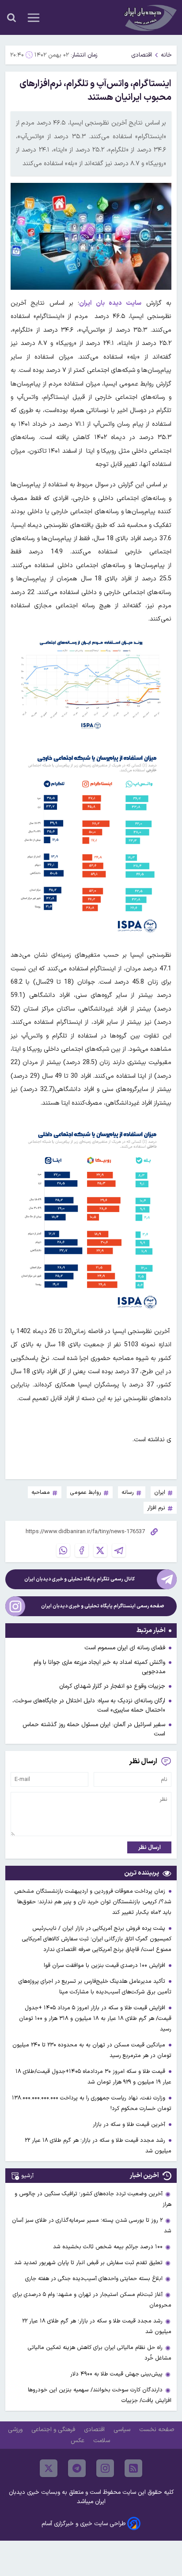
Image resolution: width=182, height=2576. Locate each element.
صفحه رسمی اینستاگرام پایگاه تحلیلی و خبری (103, 1606)
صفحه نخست (157, 2430)
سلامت (102, 2441)
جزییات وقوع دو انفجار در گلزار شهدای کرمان (112, 1686)
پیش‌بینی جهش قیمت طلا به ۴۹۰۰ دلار (116, 2374)
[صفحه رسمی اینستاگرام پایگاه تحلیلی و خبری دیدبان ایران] (15, 1606)
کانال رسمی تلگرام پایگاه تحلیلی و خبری (80, 1579)
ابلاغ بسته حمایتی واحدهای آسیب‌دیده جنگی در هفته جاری (94, 2279)
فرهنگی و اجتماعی (54, 2430)
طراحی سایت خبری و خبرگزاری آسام (83, 2524)
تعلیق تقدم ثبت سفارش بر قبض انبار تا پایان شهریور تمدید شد (88, 2263)
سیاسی (123, 2430)
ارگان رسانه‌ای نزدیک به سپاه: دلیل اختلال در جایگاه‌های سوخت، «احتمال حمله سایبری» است (89, 1705)
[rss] (133, 2468)
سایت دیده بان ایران (110, 303)
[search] (11, 18)
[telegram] (77, 2468)
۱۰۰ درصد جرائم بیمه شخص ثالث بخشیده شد (108, 2247)
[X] (100, 1550)
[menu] (34, 18)
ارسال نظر (150, 1847)
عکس (78, 2441)
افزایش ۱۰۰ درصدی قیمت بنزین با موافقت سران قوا (105, 1965)
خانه (166, 55)
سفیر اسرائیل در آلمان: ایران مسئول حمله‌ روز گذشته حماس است (94, 1729)
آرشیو (27, 2176)
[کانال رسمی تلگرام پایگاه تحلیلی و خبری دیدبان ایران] (167, 1579)
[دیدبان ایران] (149, 17)
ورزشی (16, 2430)
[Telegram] (119, 1550)
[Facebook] (82, 1550)
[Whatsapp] (63, 1550)
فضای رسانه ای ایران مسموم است (125, 1648)
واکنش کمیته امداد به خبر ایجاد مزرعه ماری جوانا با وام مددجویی (99, 1667)
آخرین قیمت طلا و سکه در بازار (130, 2124)
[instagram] (105, 2468)
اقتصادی (142, 55)
